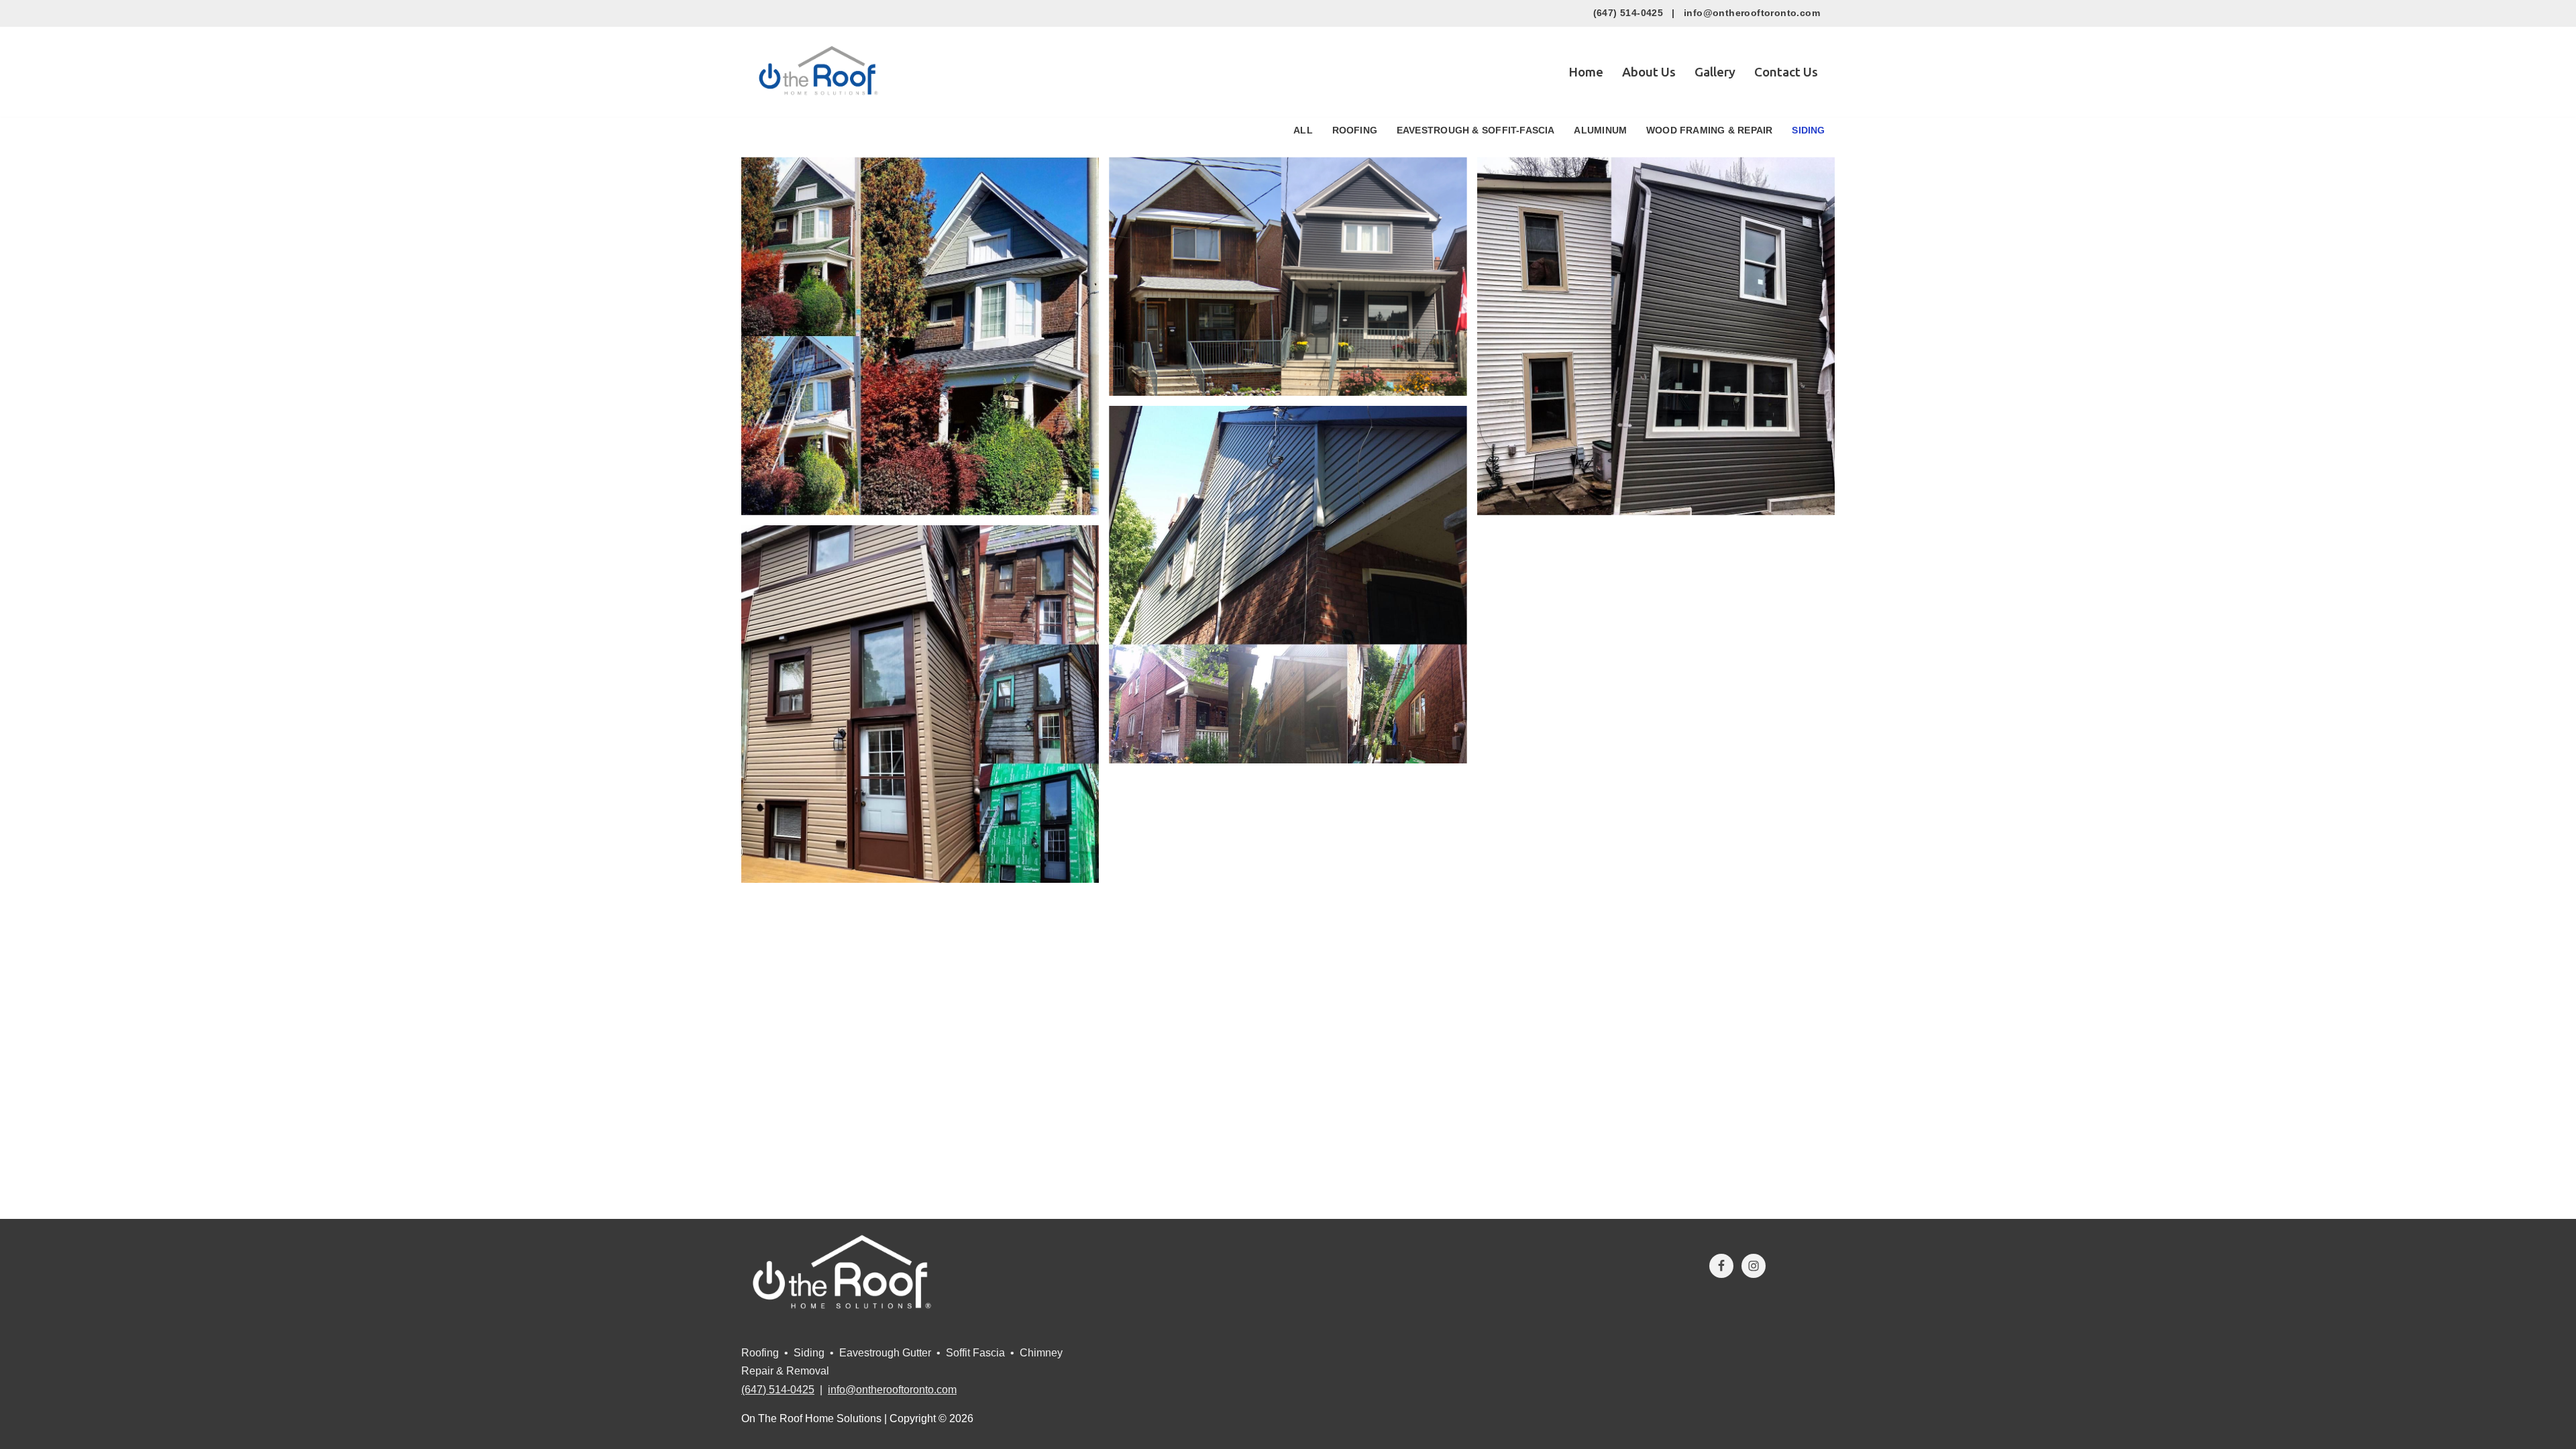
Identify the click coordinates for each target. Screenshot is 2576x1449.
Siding (1808, 130)
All (1303, 130)
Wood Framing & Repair (1710, 130)
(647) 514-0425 (1628, 13)
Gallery (1715, 72)
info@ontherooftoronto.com (1752, 13)
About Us (1649, 72)
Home (1586, 72)
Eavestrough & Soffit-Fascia (1476, 130)
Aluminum (1600, 130)
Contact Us (1786, 72)
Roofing (1355, 130)
